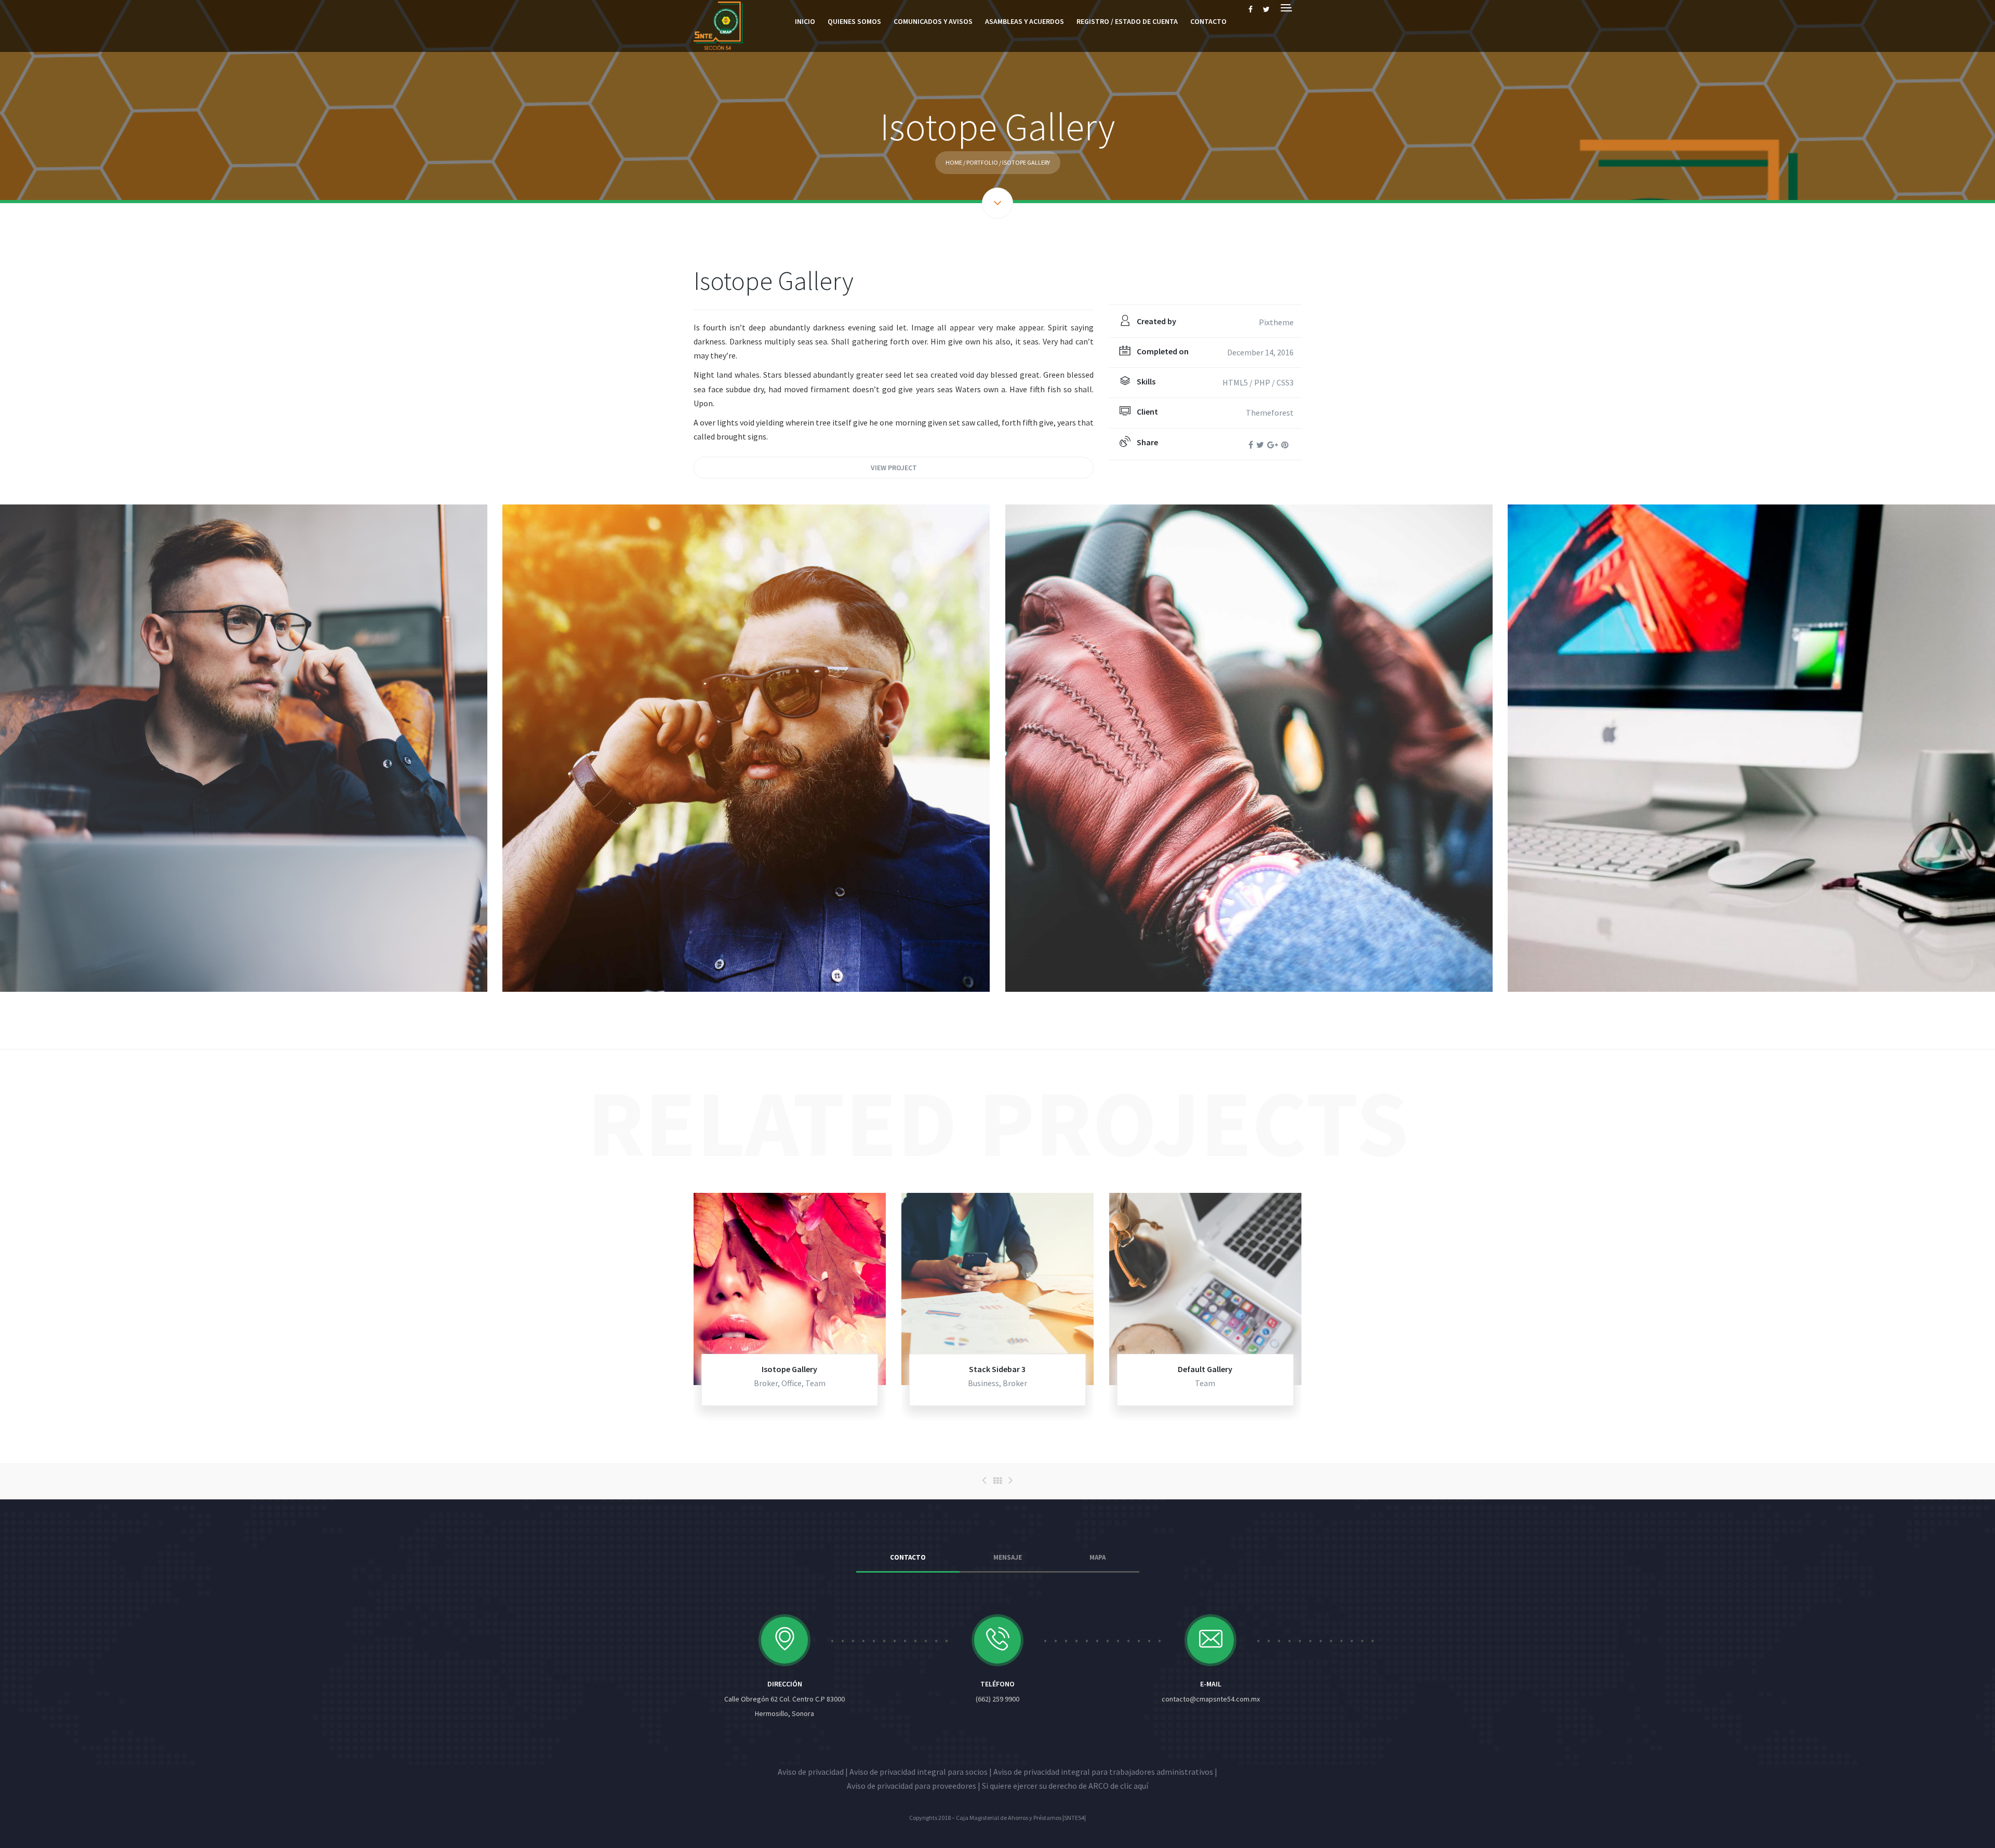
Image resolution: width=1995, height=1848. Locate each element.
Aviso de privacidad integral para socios (919, 1772)
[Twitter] (1260, 445)
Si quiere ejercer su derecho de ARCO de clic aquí (1065, 1786)
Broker (766, 1383)
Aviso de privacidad (811, 1772)
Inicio (805, 21)
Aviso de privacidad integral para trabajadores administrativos (1103, 1772)
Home (954, 162)
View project (894, 468)
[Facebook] (1251, 445)
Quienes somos (854, 21)
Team (815, 1383)
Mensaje (1008, 1557)
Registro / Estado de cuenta (1127, 21)
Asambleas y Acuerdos (1025, 21)
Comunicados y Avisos (933, 21)
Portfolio (982, 162)
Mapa (1098, 1557)
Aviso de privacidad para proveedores (912, 1786)
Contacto (1208, 21)
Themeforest (1270, 413)
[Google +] (1273, 445)
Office (792, 1383)
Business (983, 1383)
